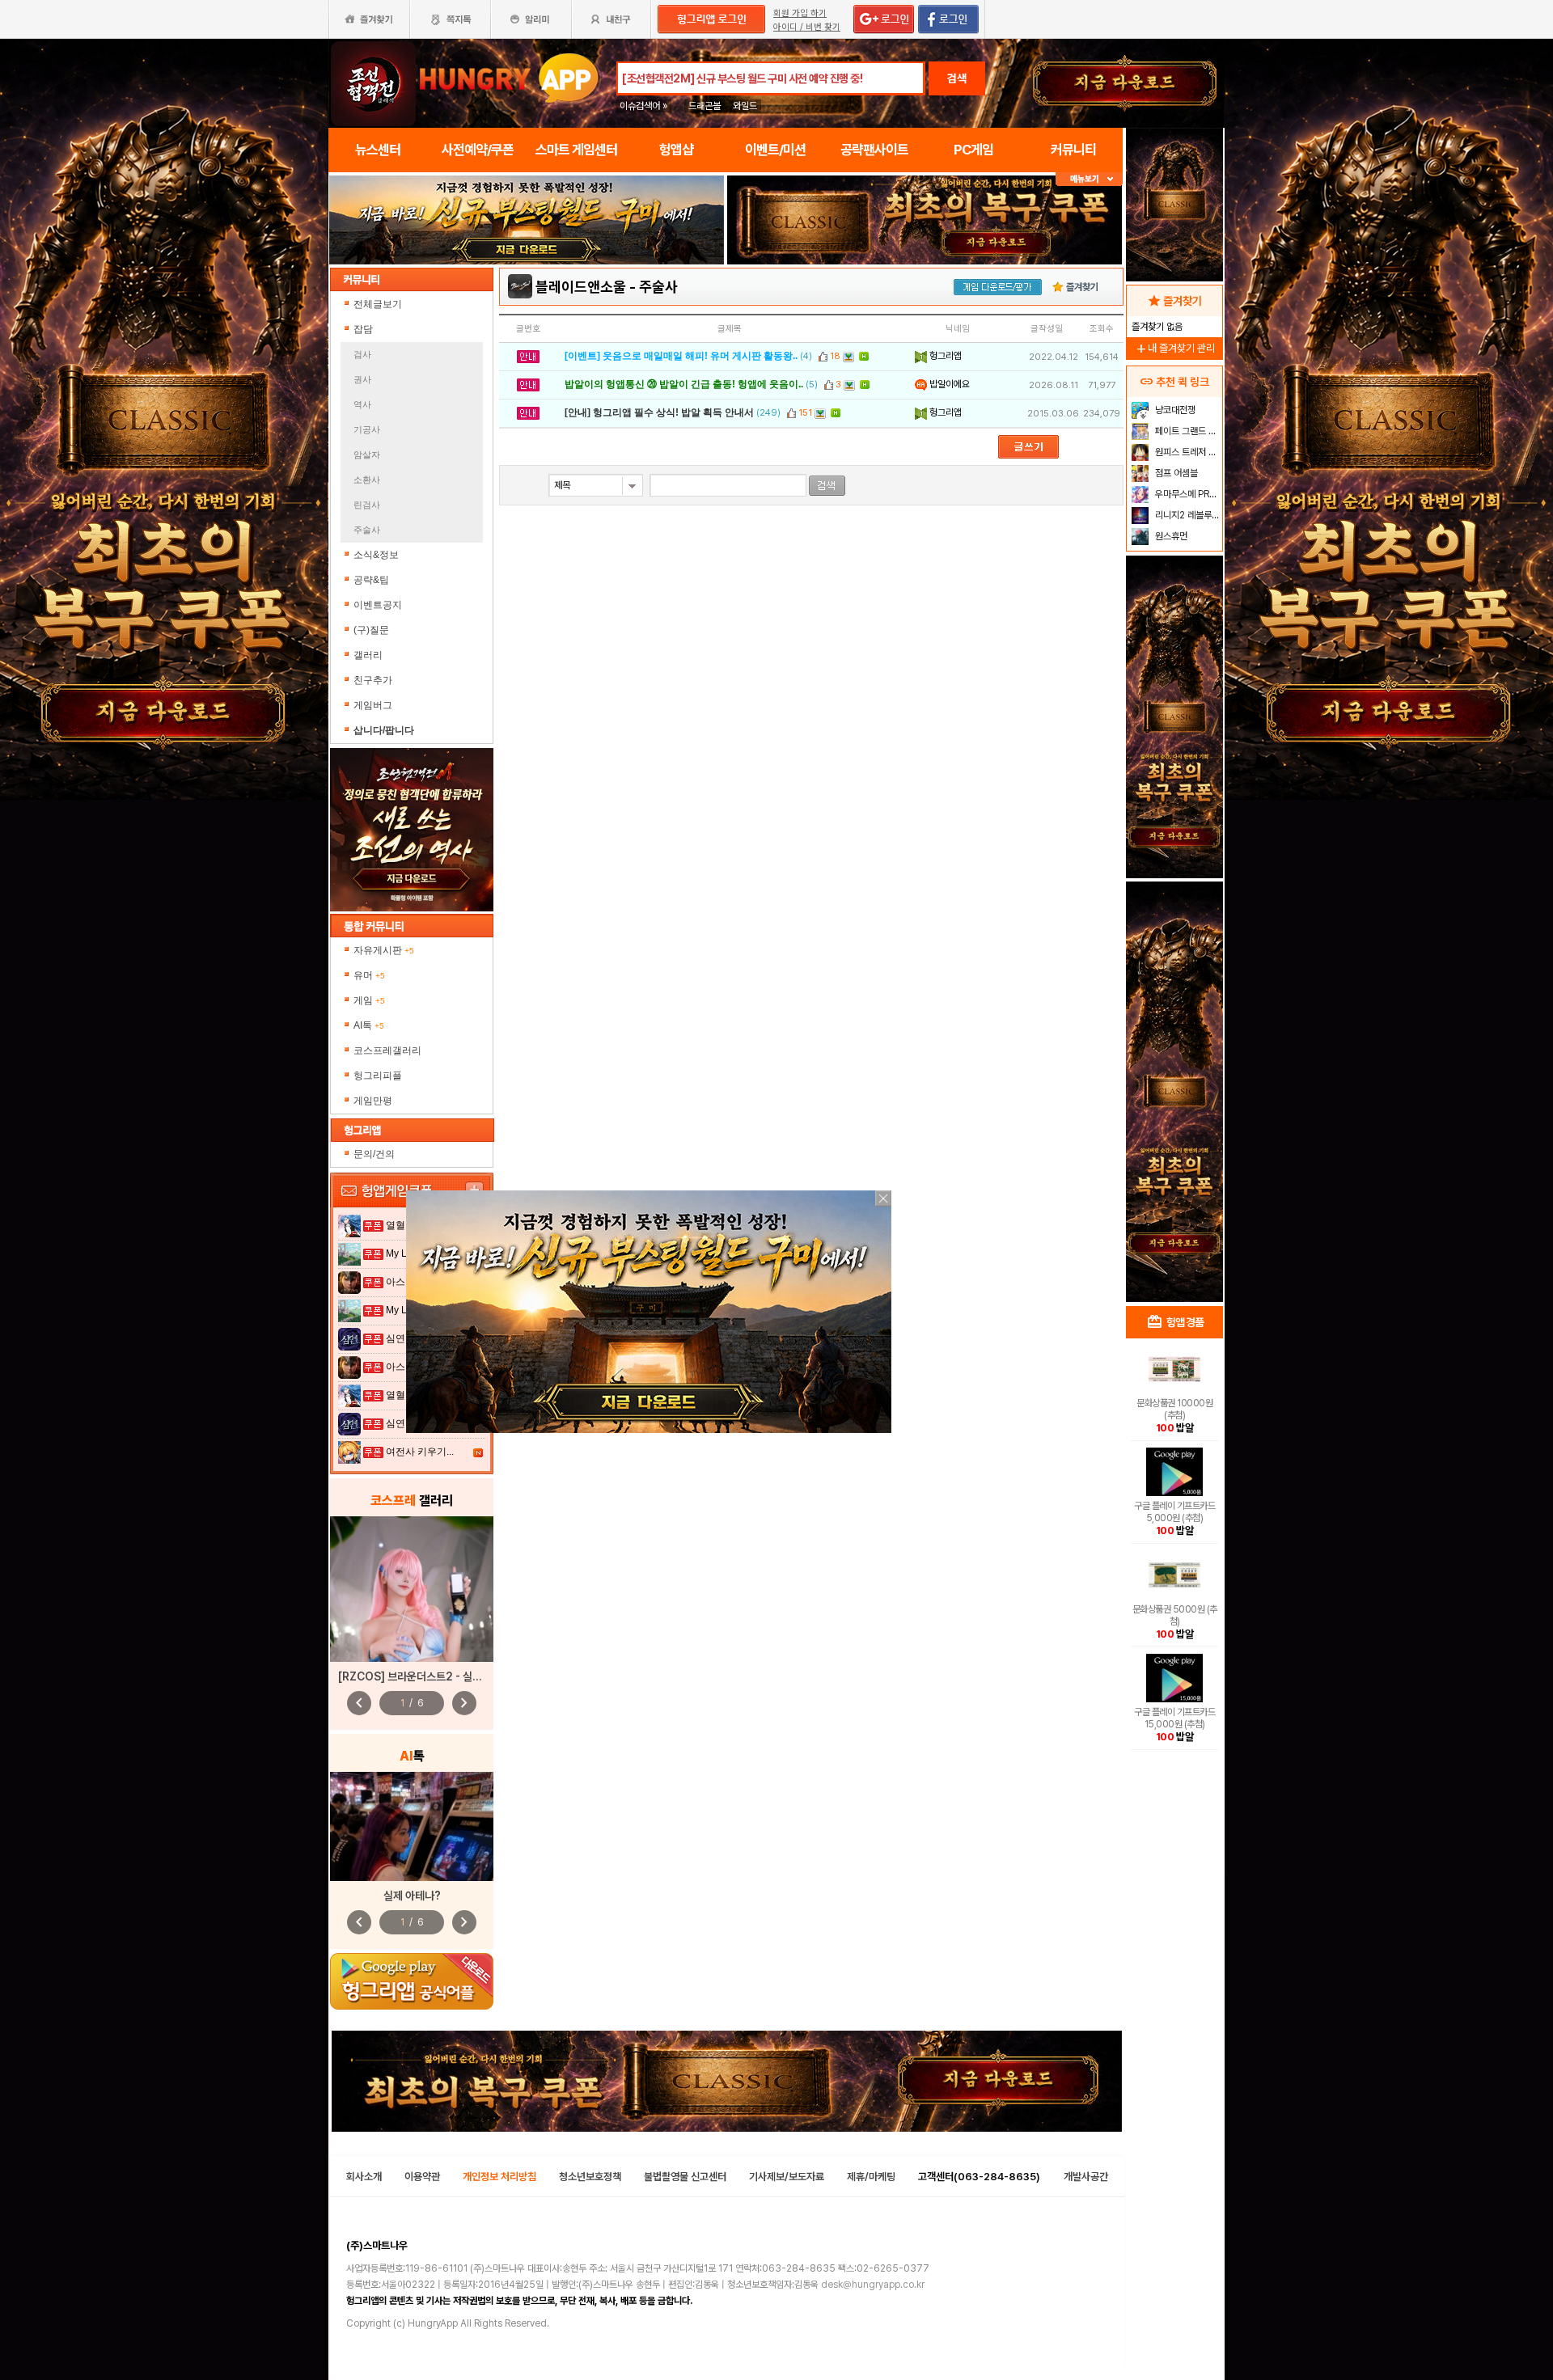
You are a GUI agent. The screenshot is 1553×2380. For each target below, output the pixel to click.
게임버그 (373, 705)
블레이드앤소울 (581, 287)
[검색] (827, 486)
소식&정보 (376, 555)
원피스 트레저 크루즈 (1187, 452)
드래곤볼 (705, 106)
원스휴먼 (1170, 536)
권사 (362, 379)
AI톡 (369, 1025)
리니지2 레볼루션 (1186, 515)
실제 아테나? (412, 1896)
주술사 (367, 530)
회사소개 (364, 2177)
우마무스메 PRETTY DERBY (1187, 494)
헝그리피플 (378, 1076)
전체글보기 (378, 304)
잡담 (363, 329)
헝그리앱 (944, 356)
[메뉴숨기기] (1089, 179)
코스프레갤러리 (387, 1050)
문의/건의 (374, 1154)
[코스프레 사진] (412, 1589)
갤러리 (368, 655)
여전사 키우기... (420, 1452)
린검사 (367, 505)
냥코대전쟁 (1174, 410)
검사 (362, 354)
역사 (362, 404)
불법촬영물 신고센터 (685, 2177)
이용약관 (422, 2177)
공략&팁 (371, 580)
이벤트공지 (378, 605)
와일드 (745, 106)
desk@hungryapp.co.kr (873, 2285)
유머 (369, 975)
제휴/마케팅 (871, 2177)
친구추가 (373, 680)
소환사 (367, 480)
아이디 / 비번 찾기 (807, 27)
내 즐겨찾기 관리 (1174, 348)
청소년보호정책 (590, 2177)
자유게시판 (384, 950)
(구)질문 (371, 630)
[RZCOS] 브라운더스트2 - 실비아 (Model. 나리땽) (455, 1676)
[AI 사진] (412, 1826)
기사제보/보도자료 (787, 2177)
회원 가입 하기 (800, 13)
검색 (957, 78)
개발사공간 (1086, 2177)
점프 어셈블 (1175, 473)
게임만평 (373, 1101)
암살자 (367, 454)
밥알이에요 (948, 384)
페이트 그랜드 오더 (1187, 431)
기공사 (367, 429)
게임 (369, 1000)
